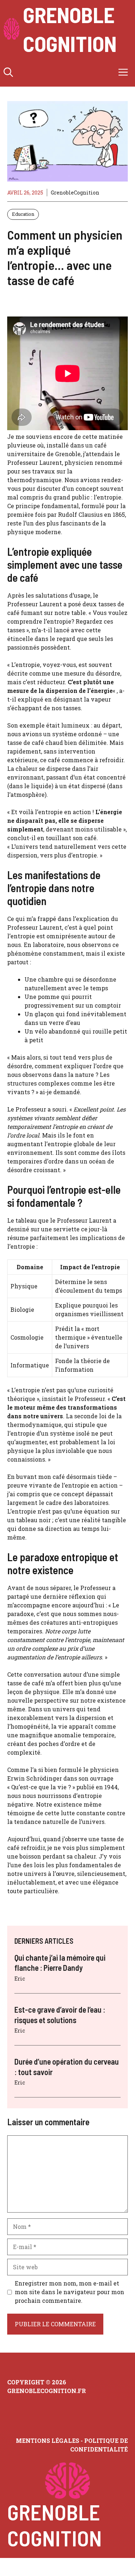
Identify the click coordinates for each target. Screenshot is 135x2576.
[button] (8, 72)
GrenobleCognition (75, 193)
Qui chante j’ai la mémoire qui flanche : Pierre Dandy (60, 1963)
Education (23, 214)
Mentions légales (48, 2440)
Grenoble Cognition (70, 29)
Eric (20, 1979)
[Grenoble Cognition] (12, 29)
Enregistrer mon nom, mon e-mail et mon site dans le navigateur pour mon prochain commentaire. (69, 2292)
